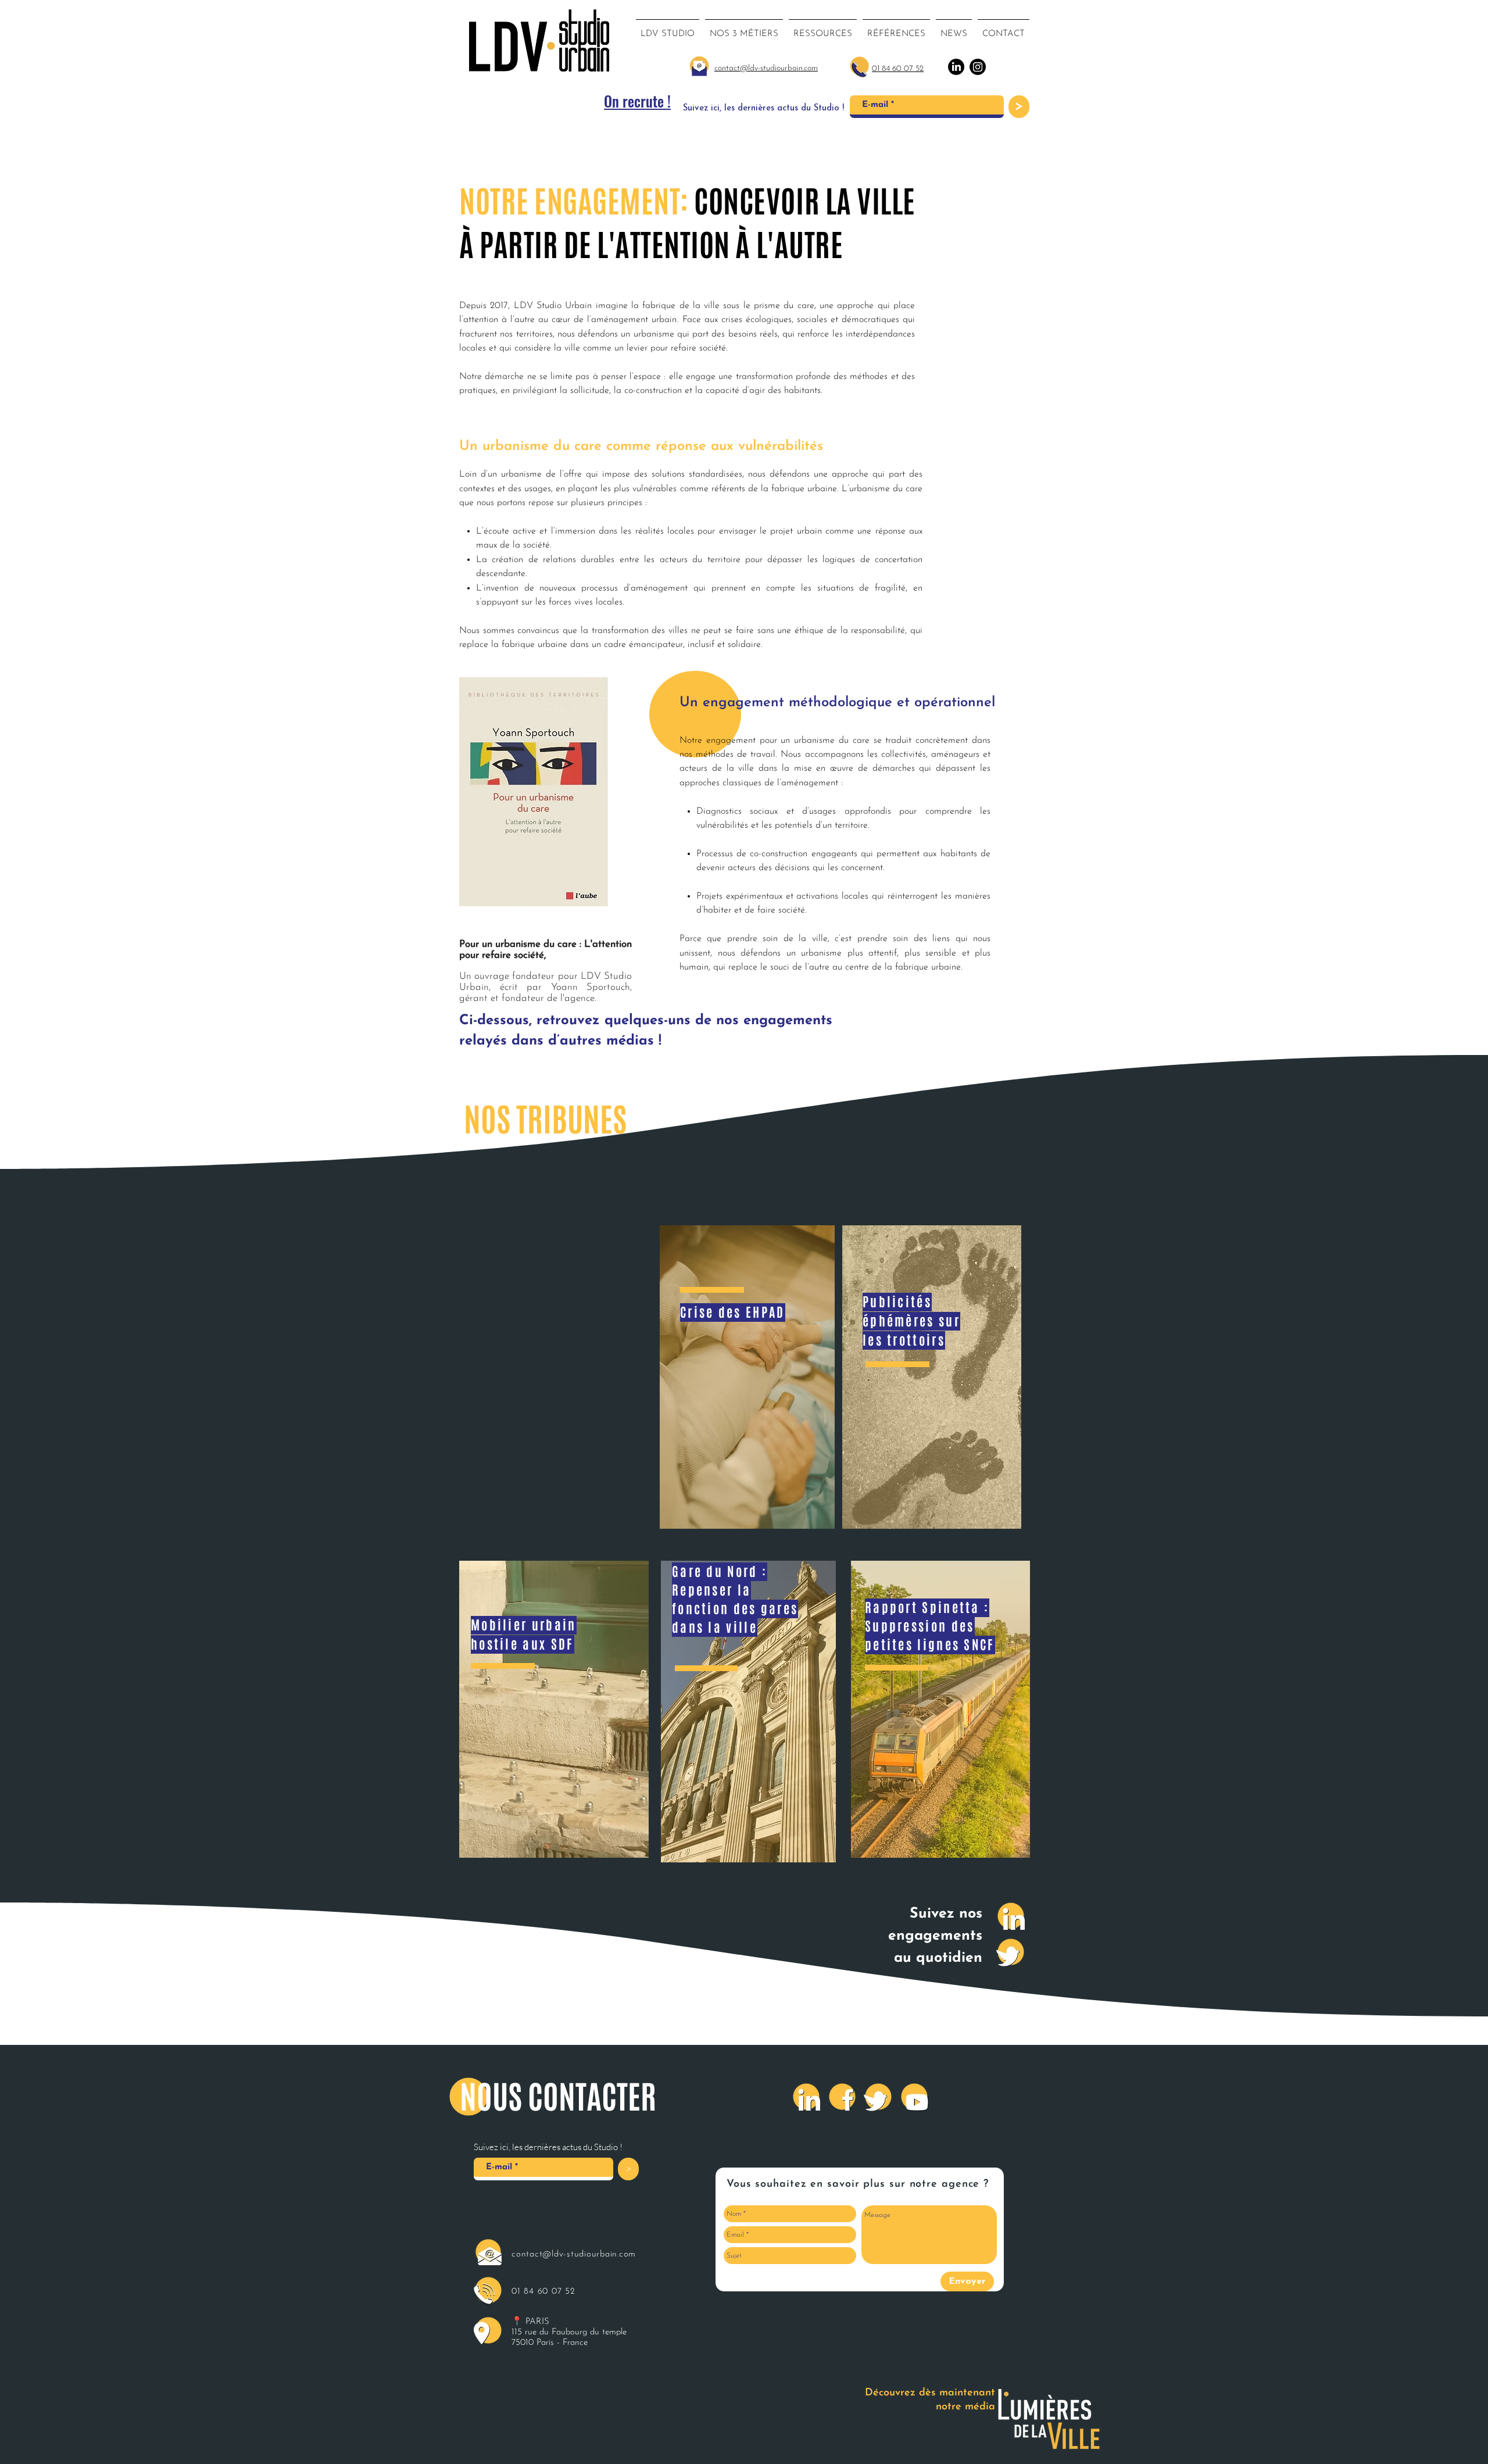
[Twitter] (1011, 1952)
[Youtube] (914, 2097)
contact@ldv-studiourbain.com (574, 2254)
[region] (554, 1709)
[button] (744, 29)
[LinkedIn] (1011, 1916)
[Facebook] (842, 2097)
